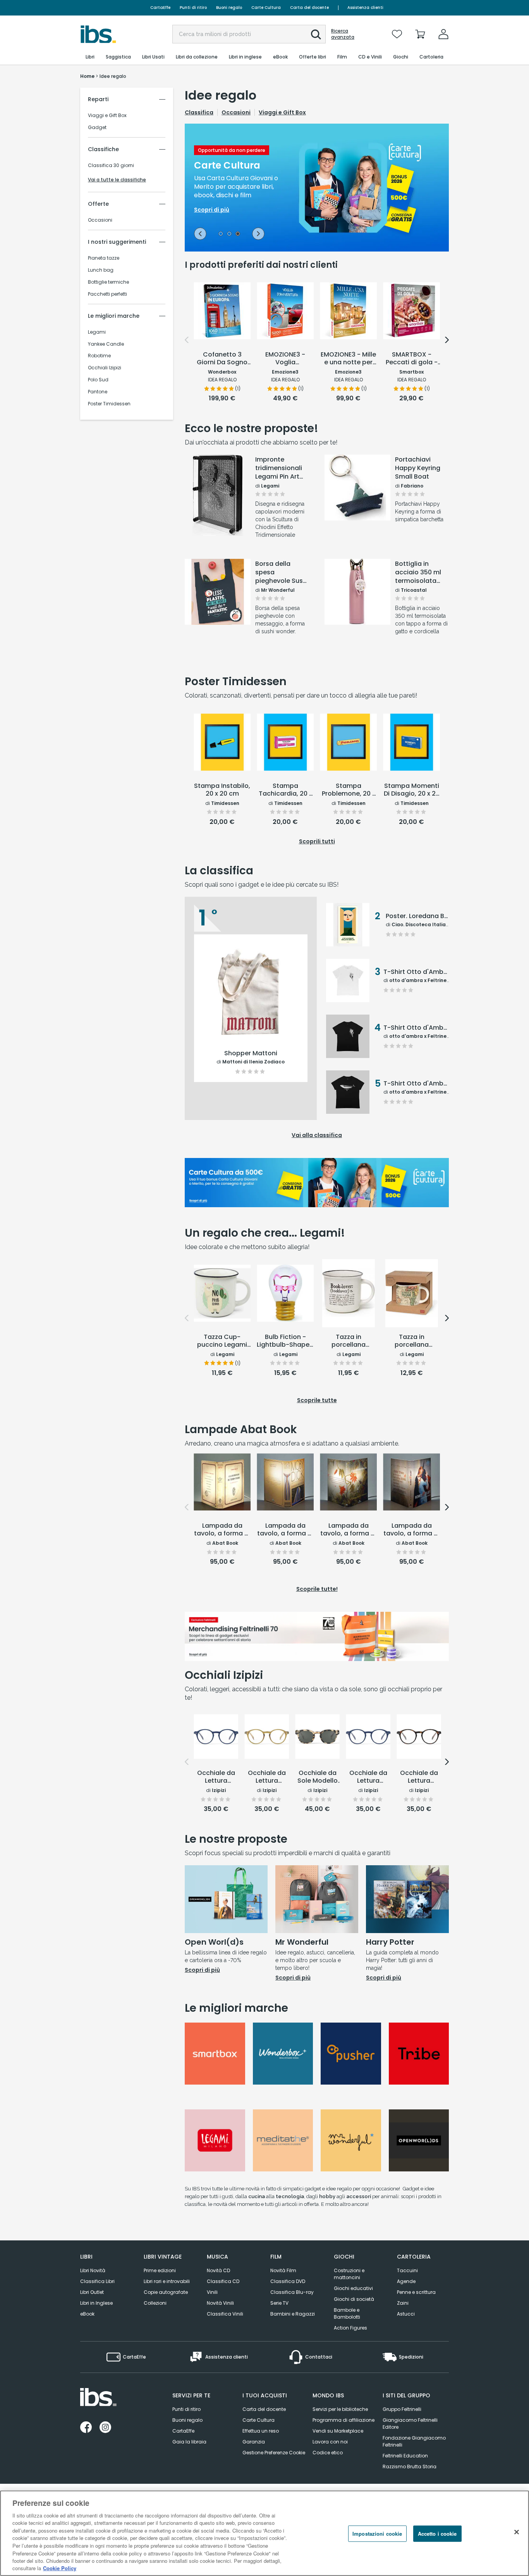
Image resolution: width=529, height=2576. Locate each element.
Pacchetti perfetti (107, 294)
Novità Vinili (220, 2303)
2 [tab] (229, 234)
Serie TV (279, 2303)
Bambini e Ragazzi (293, 2314)
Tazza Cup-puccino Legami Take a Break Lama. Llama (222, 1341)
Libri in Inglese (96, 2303)
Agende (406, 2281)
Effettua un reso (261, 2431)
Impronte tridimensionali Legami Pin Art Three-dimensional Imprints (279, 468)
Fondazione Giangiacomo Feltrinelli (414, 2441)
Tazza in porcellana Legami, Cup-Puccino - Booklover (349, 1341)
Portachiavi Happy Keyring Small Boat (418, 468)
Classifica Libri (97, 2281)
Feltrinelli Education (405, 2456)
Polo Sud (98, 380)
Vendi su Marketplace (338, 2431)
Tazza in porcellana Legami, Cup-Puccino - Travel (411, 1341)
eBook (87, 2314)
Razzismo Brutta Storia (410, 2467)
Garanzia (254, 2442)
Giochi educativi (353, 2288)
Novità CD (218, 2270)
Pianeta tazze (104, 258)
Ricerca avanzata (343, 34)
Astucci (406, 2314)
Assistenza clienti (365, 8)
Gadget (97, 128)
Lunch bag (101, 270)
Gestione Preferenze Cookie (274, 2453)
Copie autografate (166, 2292)
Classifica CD (223, 2281)
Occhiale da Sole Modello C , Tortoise (318, 1777)
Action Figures (350, 2328)
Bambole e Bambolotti (347, 2313)
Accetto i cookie (437, 2534)
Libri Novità (93, 2270)
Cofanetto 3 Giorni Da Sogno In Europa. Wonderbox (222, 359)
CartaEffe (160, 8)
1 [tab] (221, 234)
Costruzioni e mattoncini (349, 2274)
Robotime (99, 356)
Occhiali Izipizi (105, 368)
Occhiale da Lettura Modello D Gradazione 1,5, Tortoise (419, 1777)
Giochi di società (354, 2299)
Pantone (98, 392)
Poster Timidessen (109, 404)
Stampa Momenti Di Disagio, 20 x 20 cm (412, 790)
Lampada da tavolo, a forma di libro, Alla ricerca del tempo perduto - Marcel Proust (222, 1530)
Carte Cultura (266, 8)
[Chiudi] (517, 2532)
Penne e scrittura (416, 2292)
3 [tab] (238, 234)
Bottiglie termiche (108, 282)
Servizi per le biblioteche (340, 2409)
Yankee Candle (106, 344)
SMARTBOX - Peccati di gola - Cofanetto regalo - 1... (411, 359)
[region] (264, 2533)
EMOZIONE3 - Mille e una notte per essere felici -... (348, 359)
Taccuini (407, 2270)
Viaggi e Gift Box (107, 115)
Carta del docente (309, 8)
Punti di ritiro (193, 8)
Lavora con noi (330, 2442)
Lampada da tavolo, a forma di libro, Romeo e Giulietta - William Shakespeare (412, 1530)
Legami (97, 332)
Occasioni (100, 220)
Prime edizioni (160, 2270)
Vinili (212, 2292)
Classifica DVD (288, 2281)
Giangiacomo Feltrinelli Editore (410, 2424)
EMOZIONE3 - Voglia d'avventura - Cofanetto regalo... (285, 359)
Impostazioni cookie (377, 2534)
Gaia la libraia (189, 2442)
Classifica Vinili (225, 2314)
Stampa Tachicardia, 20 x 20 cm (285, 790)
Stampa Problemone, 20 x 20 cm (349, 790)
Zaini (403, 2303)
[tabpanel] (317, 188)
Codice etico (328, 2453)
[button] (316, 34)
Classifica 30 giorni (111, 165)
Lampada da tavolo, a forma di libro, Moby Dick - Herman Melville (285, 1530)
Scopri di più (218, 516)
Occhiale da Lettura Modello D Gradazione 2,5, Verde (267, 1777)
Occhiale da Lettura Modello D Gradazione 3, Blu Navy (216, 1777)
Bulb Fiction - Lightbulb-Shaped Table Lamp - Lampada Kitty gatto (285, 1341)
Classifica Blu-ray (292, 2292)
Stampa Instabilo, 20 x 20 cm (222, 790)
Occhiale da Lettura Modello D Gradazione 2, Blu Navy (368, 1777)
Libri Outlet (92, 2292)
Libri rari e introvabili (167, 2281)
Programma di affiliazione (344, 2420)
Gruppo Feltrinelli (402, 2409)
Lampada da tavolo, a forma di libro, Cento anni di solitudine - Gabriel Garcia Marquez (348, 1530)
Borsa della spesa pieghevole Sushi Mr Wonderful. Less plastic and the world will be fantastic (282, 572)
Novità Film (283, 2270)
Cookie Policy (60, 2568)
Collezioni (155, 2303)
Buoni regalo (229, 8)
